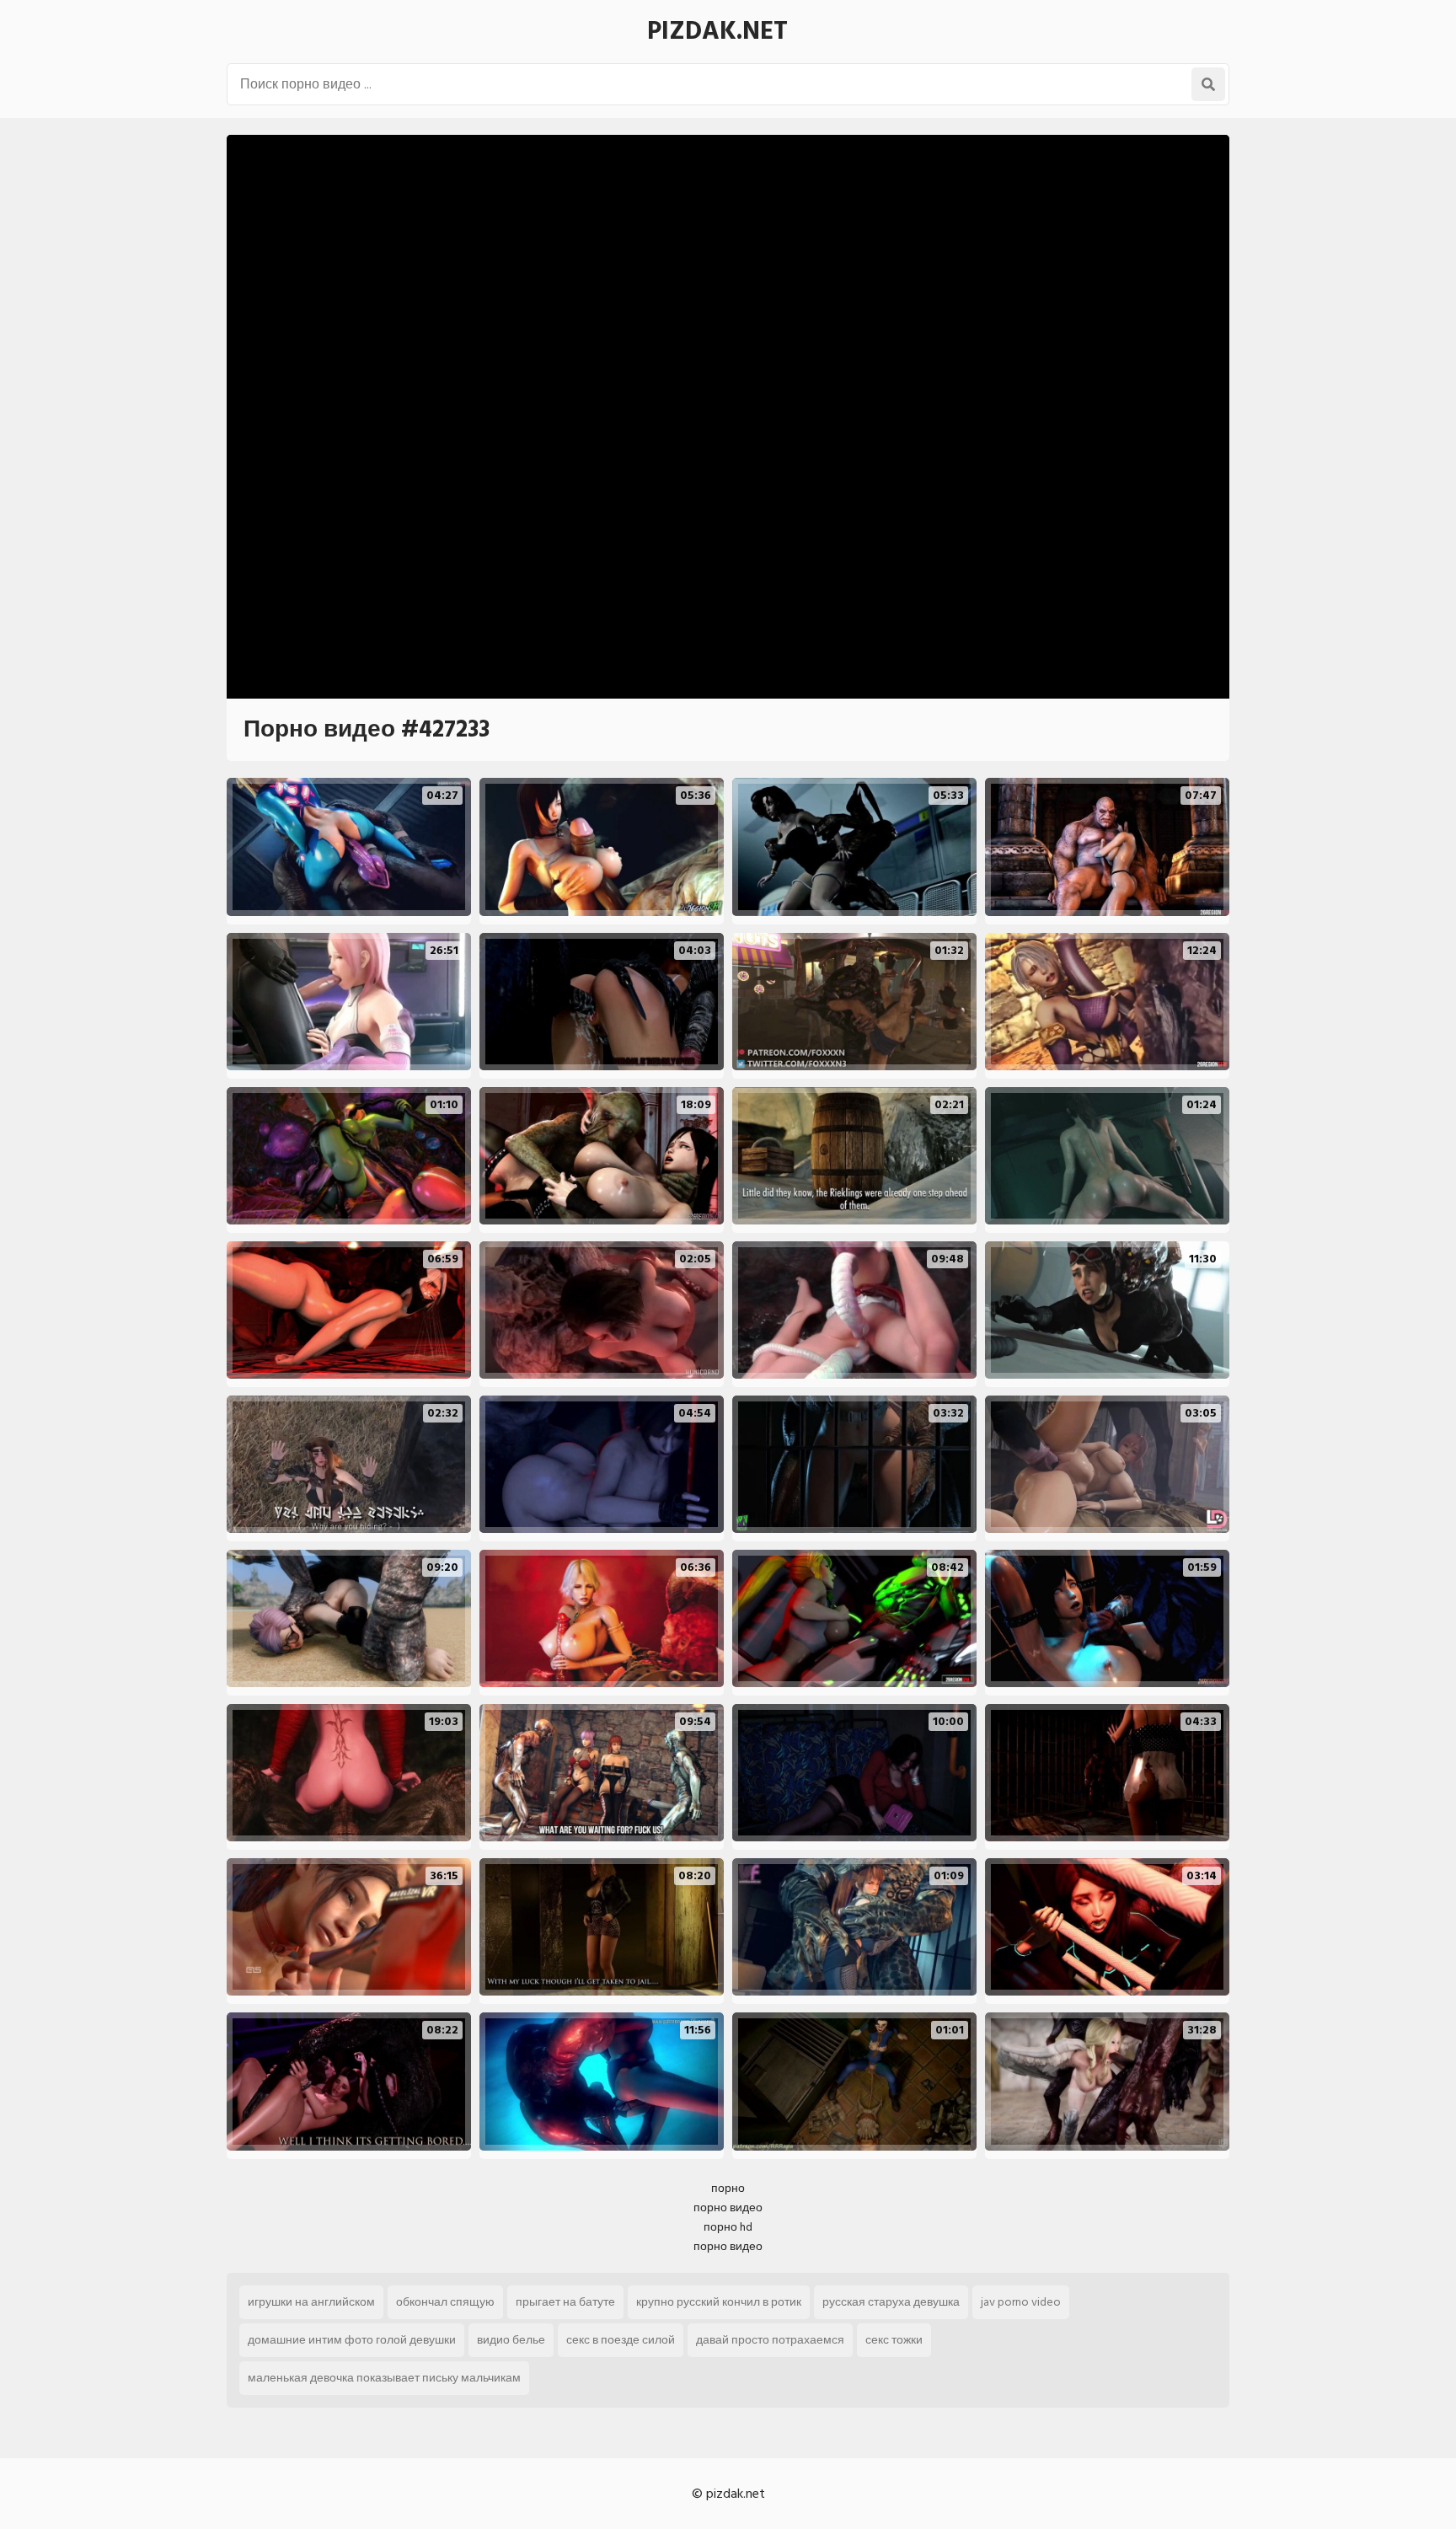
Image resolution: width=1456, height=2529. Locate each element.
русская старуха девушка (891, 2302)
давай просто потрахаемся (770, 2340)
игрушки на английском (311, 2302)
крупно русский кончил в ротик (719, 2302)
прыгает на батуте (565, 2302)
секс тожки (894, 2340)
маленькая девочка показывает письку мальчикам (384, 2378)
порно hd (728, 2227)
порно (728, 2188)
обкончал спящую (445, 2302)
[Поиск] (1208, 84)
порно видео (728, 2208)
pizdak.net (717, 31)
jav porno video (1021, 2302)
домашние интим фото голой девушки (352, 2340)
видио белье (511, 2340)
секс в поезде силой (621, 2340)
